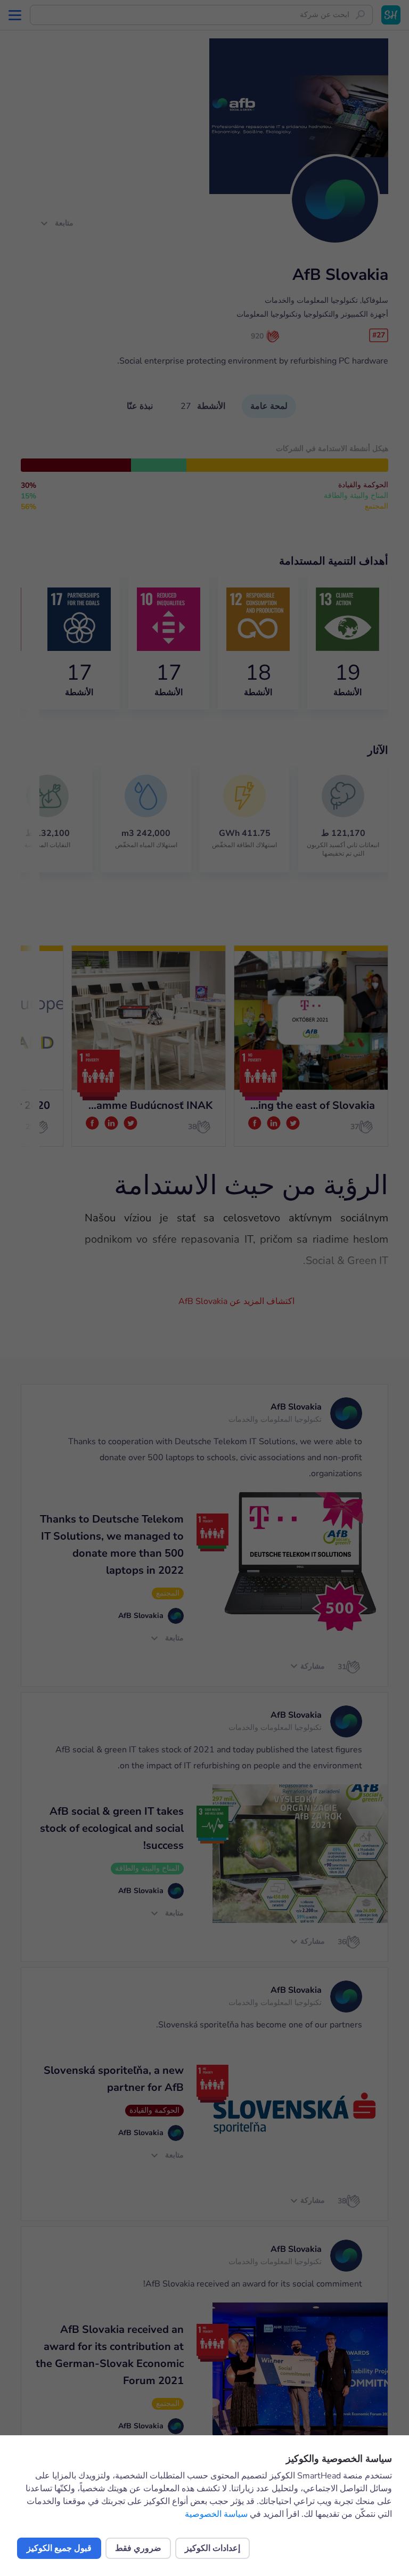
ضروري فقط (138, 2548)
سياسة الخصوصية (216, 2514)
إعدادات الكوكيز (212, 2548)
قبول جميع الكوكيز (59, 2548)
